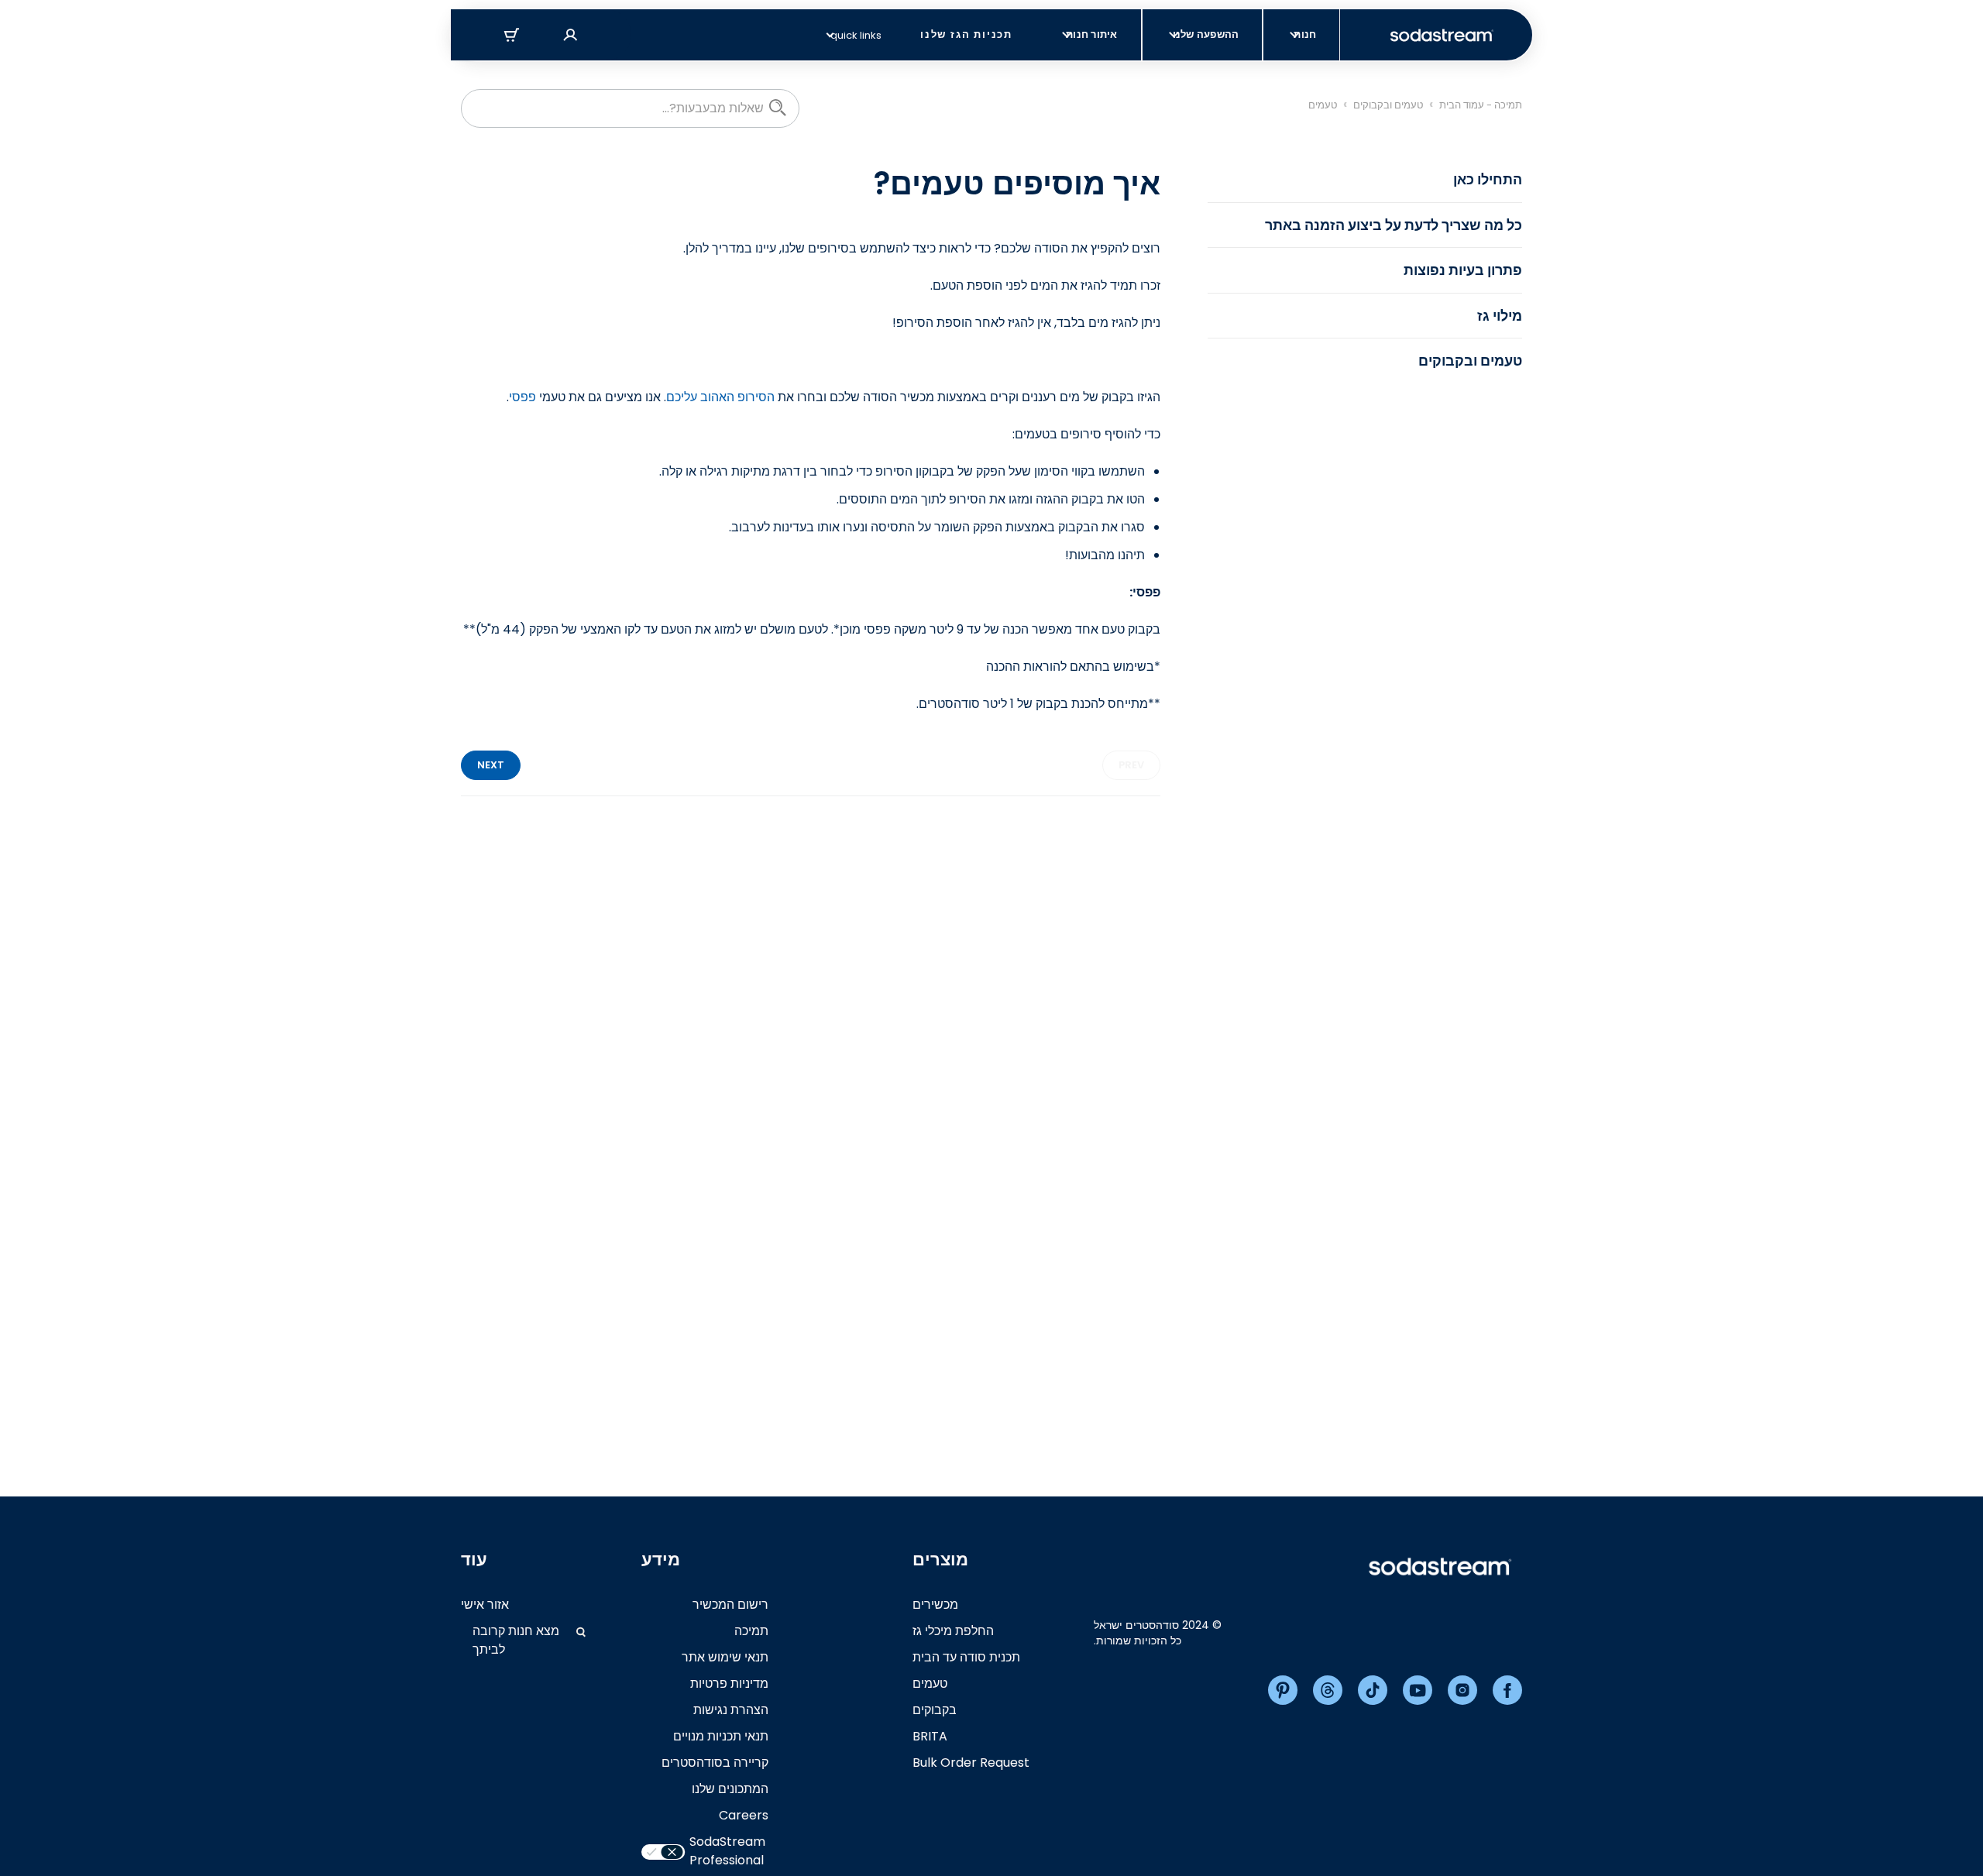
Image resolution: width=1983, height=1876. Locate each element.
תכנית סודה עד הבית (966, 1657)
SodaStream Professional (727, 1851)
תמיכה (751, 1631)
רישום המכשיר (730, 1605)
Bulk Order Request (971, 1763)
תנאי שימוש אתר (725, 1657)
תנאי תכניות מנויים (721, 1736)
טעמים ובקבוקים (1388, 105)
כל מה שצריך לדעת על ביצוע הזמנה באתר (1394, 225)
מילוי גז (1500, 316)
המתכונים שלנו (730, 1789)
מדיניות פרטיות (729, 1684)
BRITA (930, 1736)
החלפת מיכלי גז (953, 1631)
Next (491, 765)
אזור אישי (485, 1605)
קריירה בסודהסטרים (715, 1763)
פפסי (522, 397)
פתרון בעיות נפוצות (1463, 270)
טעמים (1323, 105)
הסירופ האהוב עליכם (720, 397)
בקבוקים (935, 1710)
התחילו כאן (1488, 179)
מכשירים (935, 1605)
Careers (744, 1815)
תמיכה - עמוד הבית (1481, 105)
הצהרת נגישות (731, 1710)
